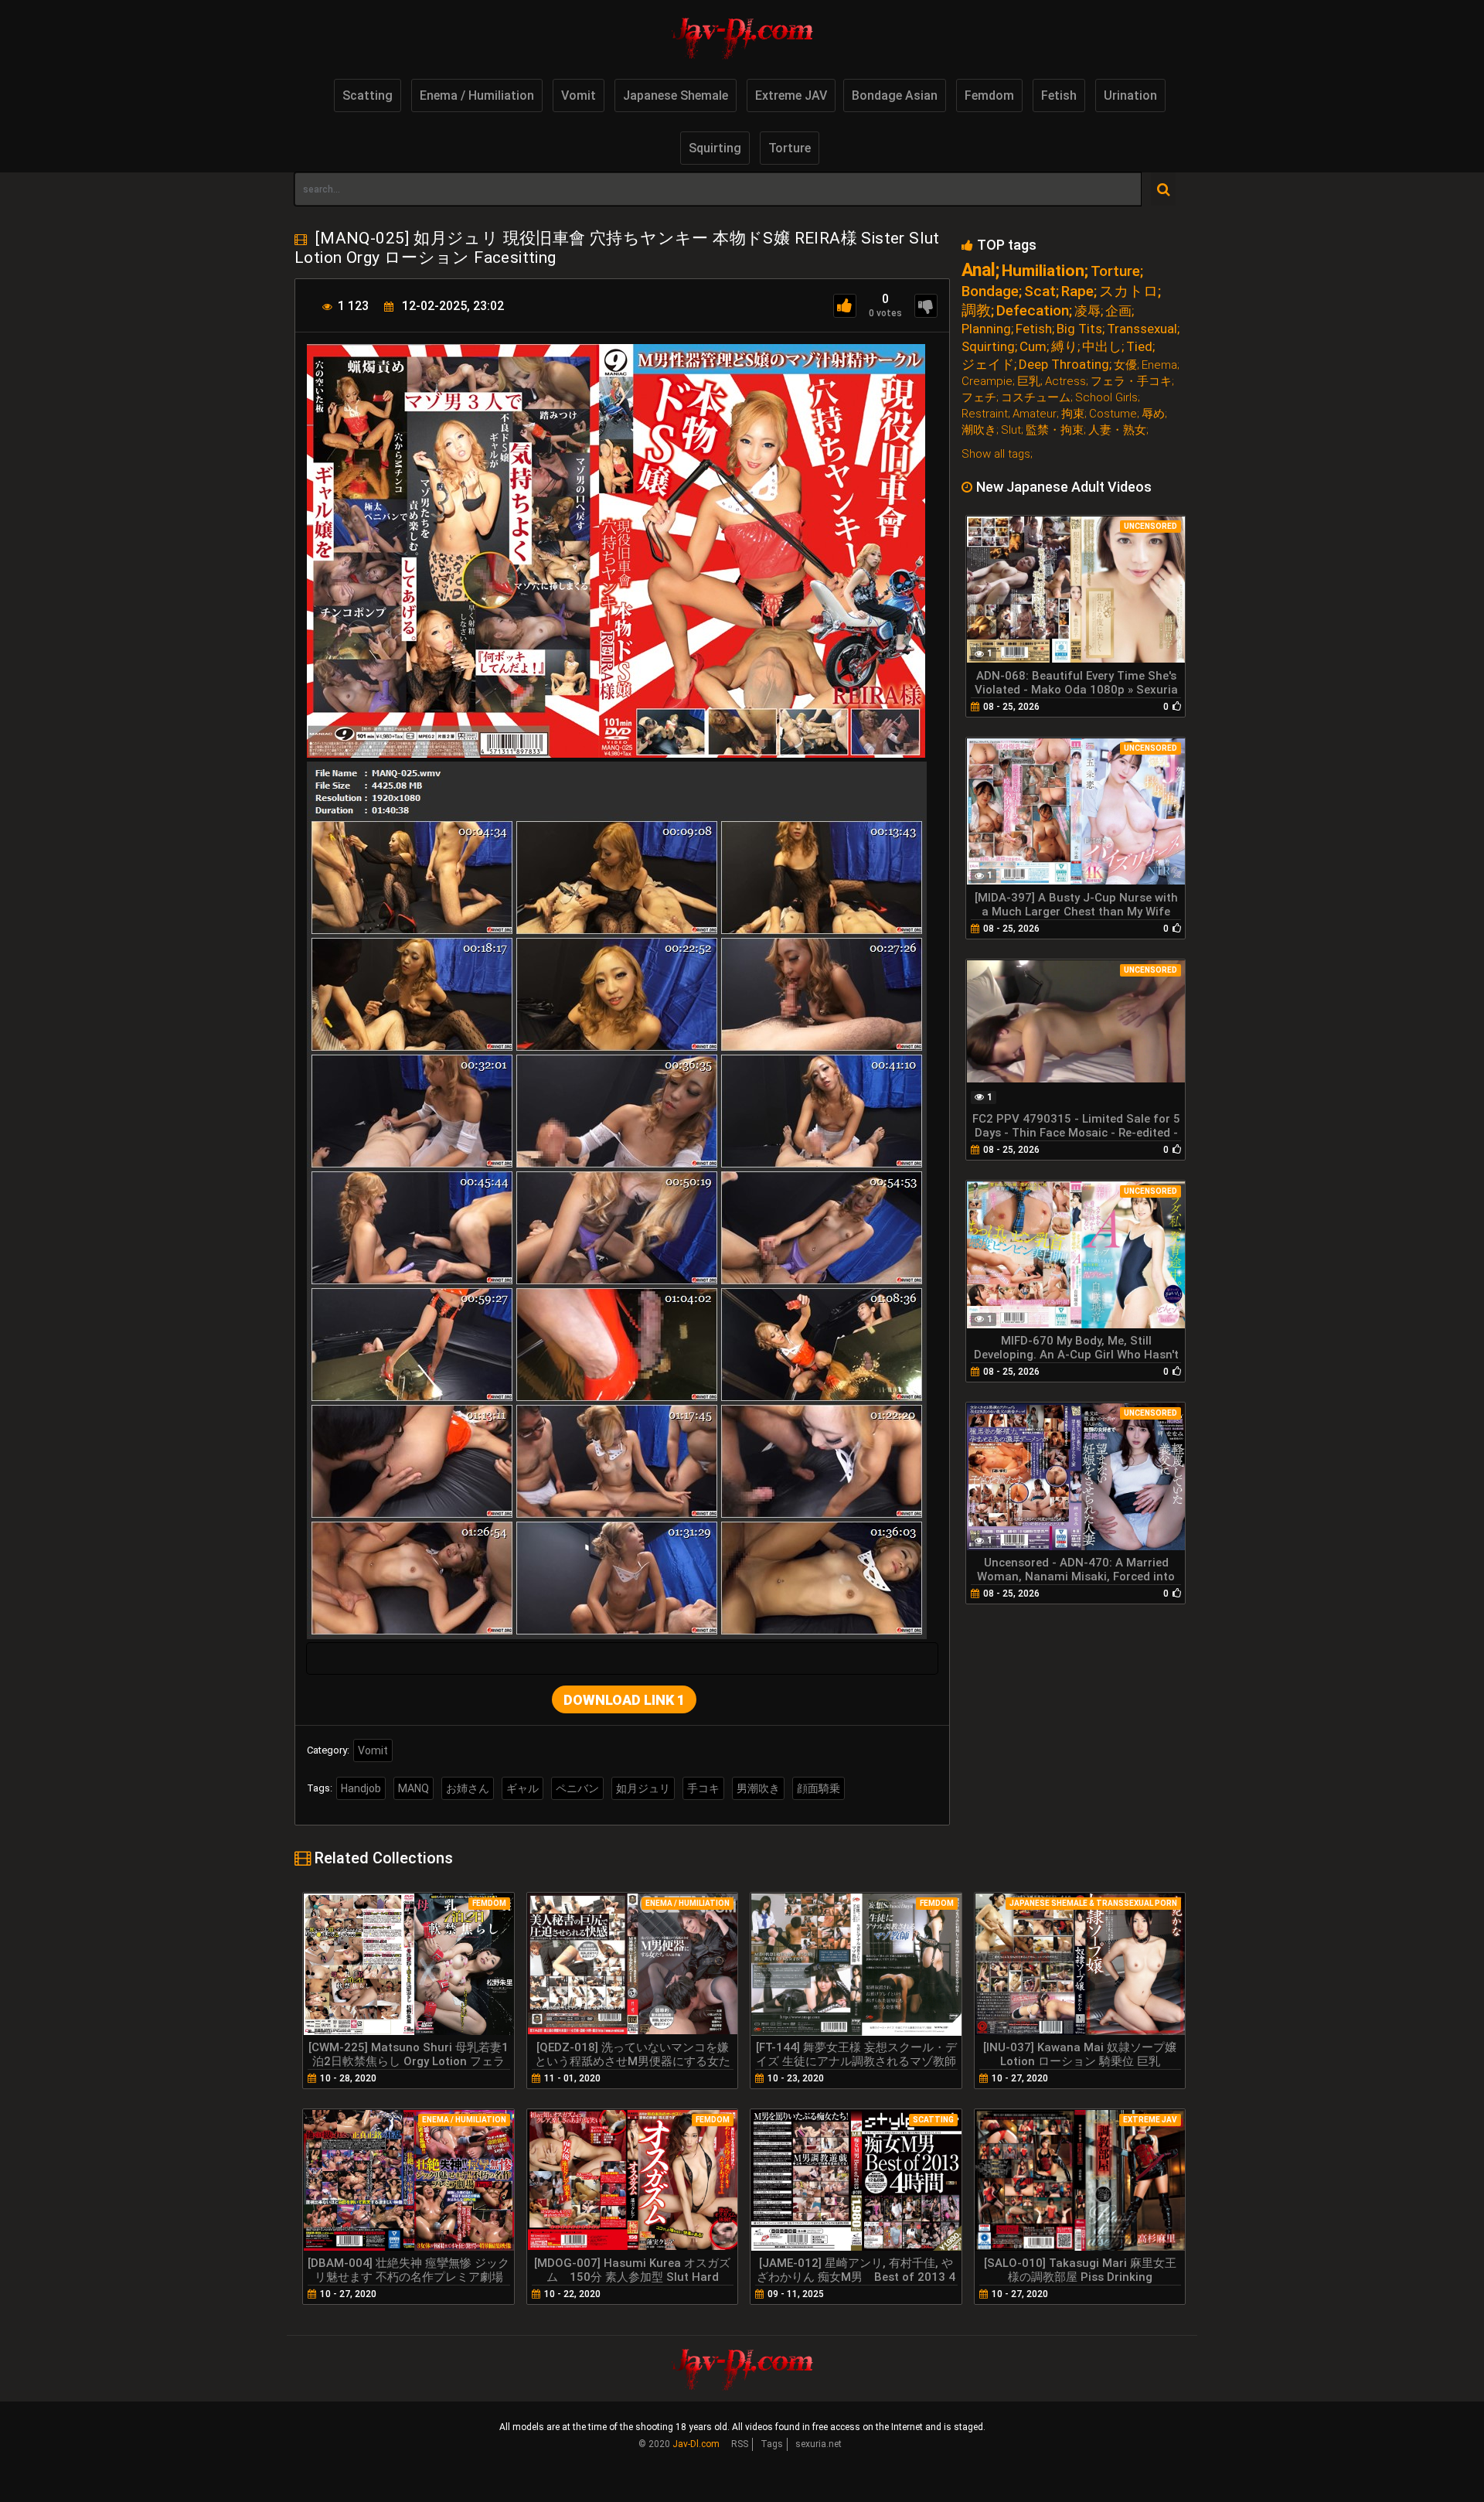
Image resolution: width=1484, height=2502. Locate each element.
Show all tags (996, 454)
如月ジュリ (643, 1788)
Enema (1159, 365)
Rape (1077, 291)
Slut (1011, 430)
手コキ (703, 1788)
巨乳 (1029, 382)
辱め (1153, 414)
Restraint (985, 414)
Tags (772, 2444)
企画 (1118, 311)
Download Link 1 (624, 1700)
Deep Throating (1064, 365)
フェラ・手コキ (1131, 382)
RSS (740, 2444)
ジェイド (988, 365)
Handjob (361, 1788)
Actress (1065, 382)
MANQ (414, 1788)
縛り (1064, 347)
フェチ (979, 398)
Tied (1139, 347)
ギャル (522, 1788)
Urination (1130, 95)
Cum (1033, 347)
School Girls (1106, 398)
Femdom (989, 95)
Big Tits (1079, 329)
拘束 (1073, 414)
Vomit (579, 95)
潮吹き (979, 430)
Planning (986, 329)
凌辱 (1087, 311)
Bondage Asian (895, 95)
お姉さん (468, 1788)
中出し (1102, 347)
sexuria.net (819, 2444)
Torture (790, 148)
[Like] (845, 306)
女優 (1125, 365)
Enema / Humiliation (477, 95)
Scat (1040, 291)
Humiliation (1043, 271)
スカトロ (1128, 291)
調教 (976, 310)
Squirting (715, 148)
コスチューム (1036, 398)
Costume (1113, 414)
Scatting (368, 95)
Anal (979, 270)
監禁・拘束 (1055, 430)
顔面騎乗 (819, 1788)
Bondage (990, 291)
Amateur (1035, 414)
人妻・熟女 (1117, 430)
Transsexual (1142, 329)
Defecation (1033, 310)
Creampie (987, 382)
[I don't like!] (926, 306)
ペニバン (577, 1788)
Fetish (1059, 95)
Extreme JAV (791, 95)
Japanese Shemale (676, 95)
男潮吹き (758, 1788)
